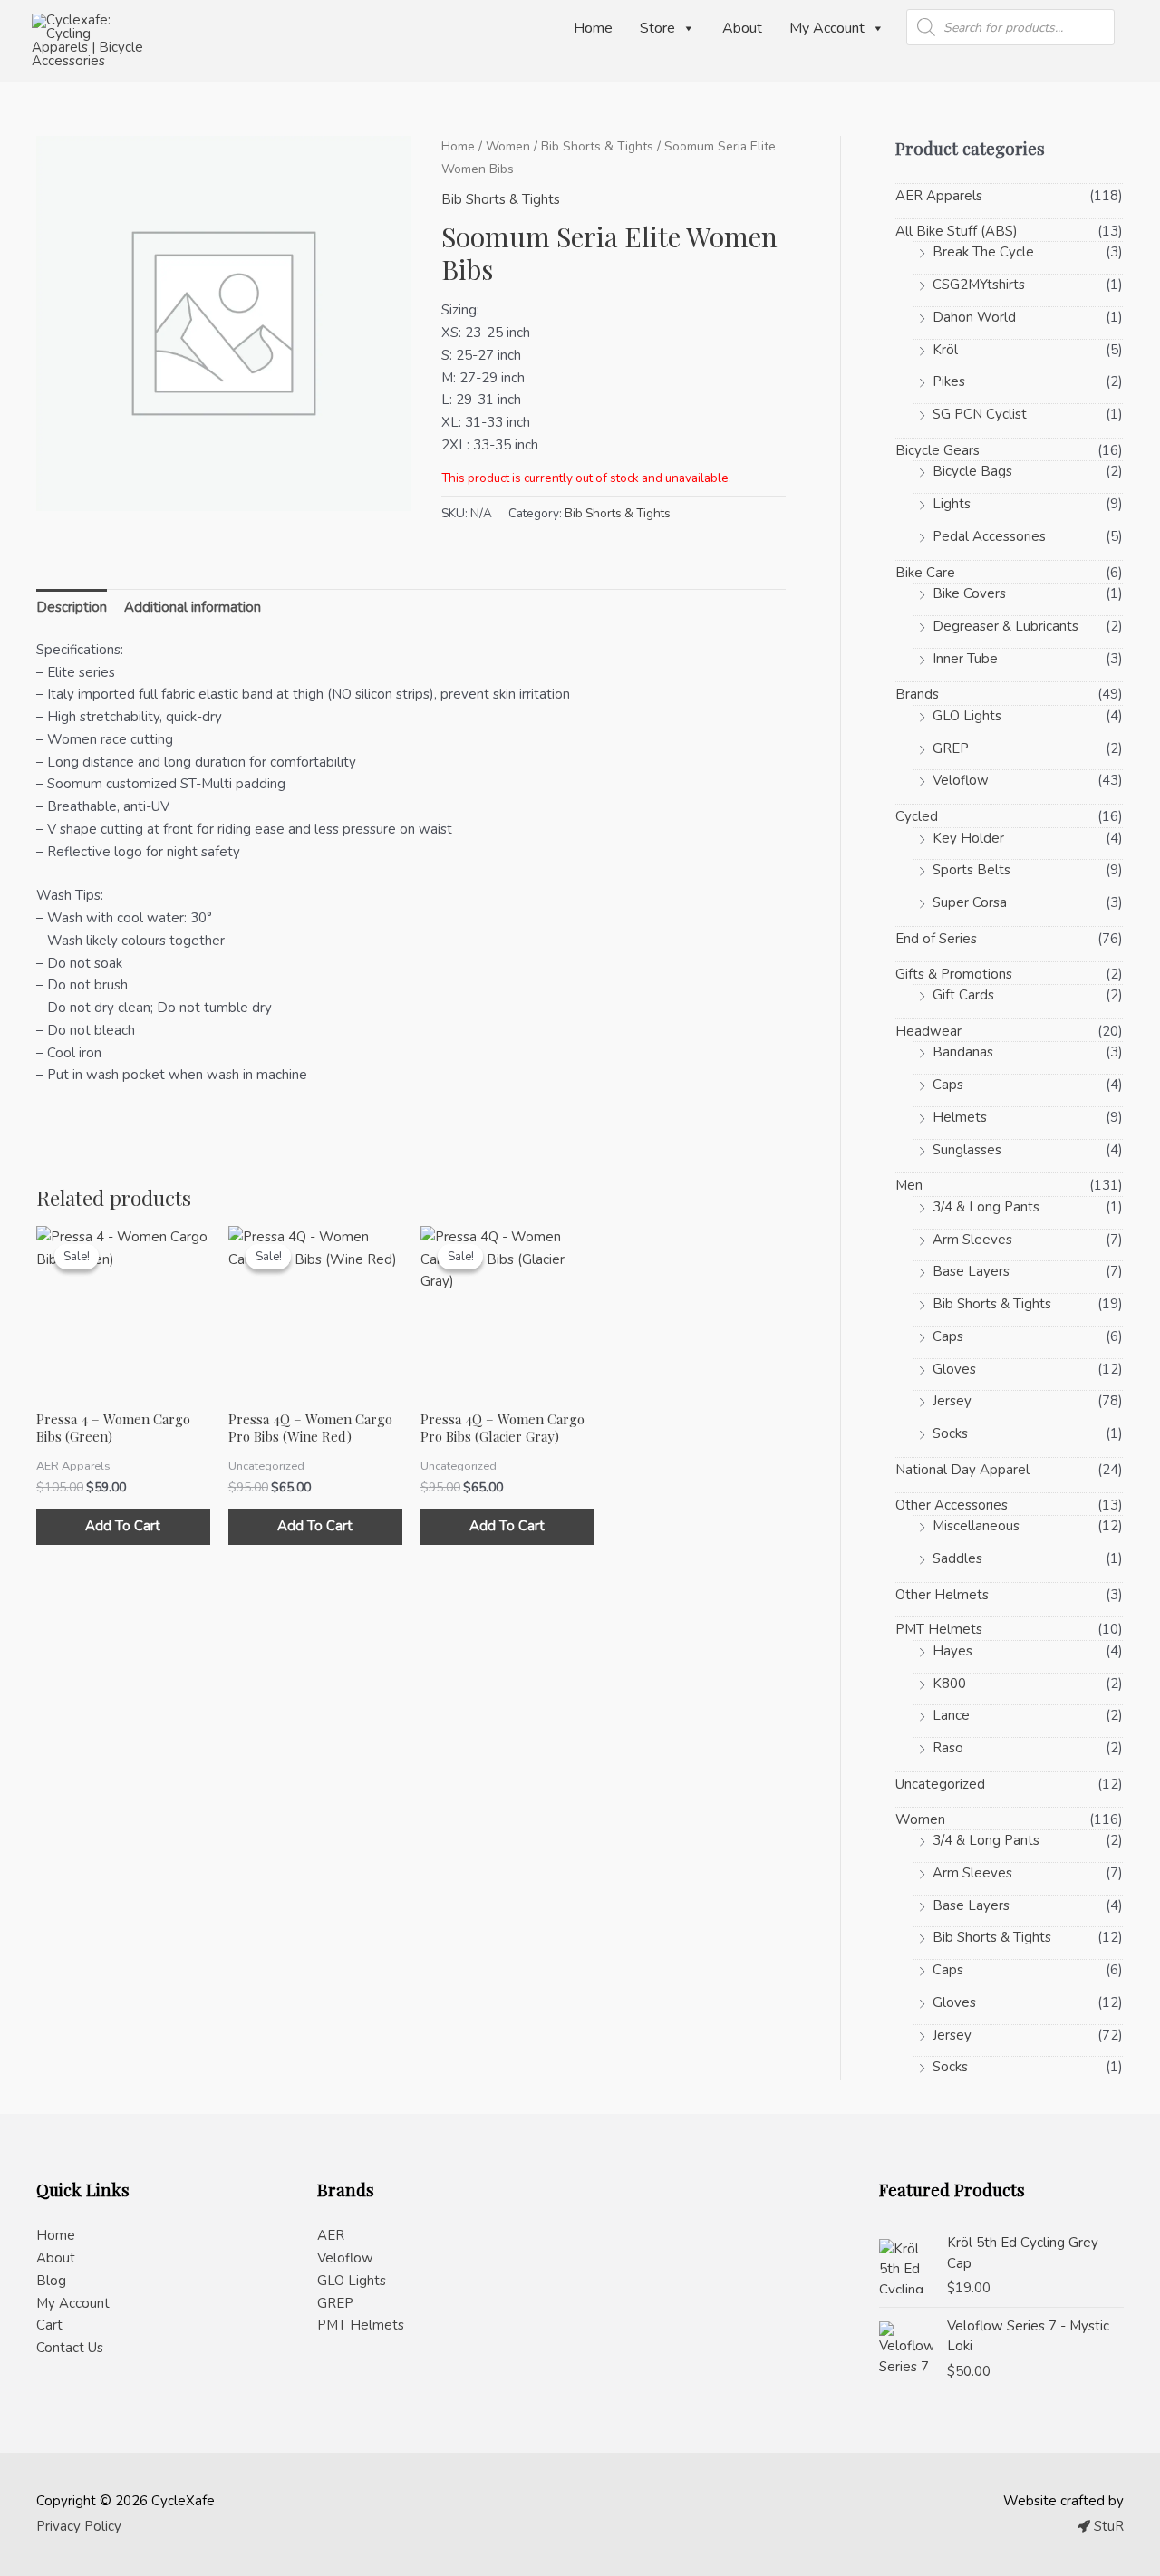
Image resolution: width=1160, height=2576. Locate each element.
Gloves (954, 1369)
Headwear (928, 1031)
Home (593, 28)
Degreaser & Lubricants (1005, 626)
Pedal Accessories (989, 536)
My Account (827, 28)
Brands (917, 694)
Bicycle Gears (938, 450)
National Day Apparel (962, 1470)
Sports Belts (971, 870)
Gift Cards (963, 995)
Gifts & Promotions (954, 974)
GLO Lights (967, 716)
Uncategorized (940, 1784)
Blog (51, 2281)
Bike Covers (969, 593)
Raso (948, 1748)
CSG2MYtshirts (979, 285)
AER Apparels (939, 196)
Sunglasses (967, 1150)
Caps (948, 1085)
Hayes (952, 1651)
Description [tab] (72, 607)
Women (508, 146)
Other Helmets (942, 1595)
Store (657, 28)
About (742, 28)
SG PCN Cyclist (980, 414)
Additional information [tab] (193, 607)
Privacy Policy (79, 2526)
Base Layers (971, 1271)
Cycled (917, 816)
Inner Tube (965, 659)
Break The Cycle (983, 252)
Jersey (952, 1401)
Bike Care (925, 573)
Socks (950, 1433)
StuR (1107, 2526)
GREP (951, 748)
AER (331, 2235)
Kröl (945, 350)
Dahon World (974, 317)
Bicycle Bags (972, 471)
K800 (949, 1684)
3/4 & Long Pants (986, 1207)
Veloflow (961, 780)
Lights (952, 504)
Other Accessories (952, 1505)
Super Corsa (970, 902)
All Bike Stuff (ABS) (957, 231)
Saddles (957, 1558)
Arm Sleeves (972, 1240)
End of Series (936, 939)
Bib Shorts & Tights (597, 146)
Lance (951, 1715)
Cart (49, 2325)
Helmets (960, 1117)
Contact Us (70, 2348)
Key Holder (968, 838)
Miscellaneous (976, 1526)
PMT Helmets (939, 1629)
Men (909, 1185)
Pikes (949, 381)
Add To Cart (123, 1526)
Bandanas (963, 1052)
